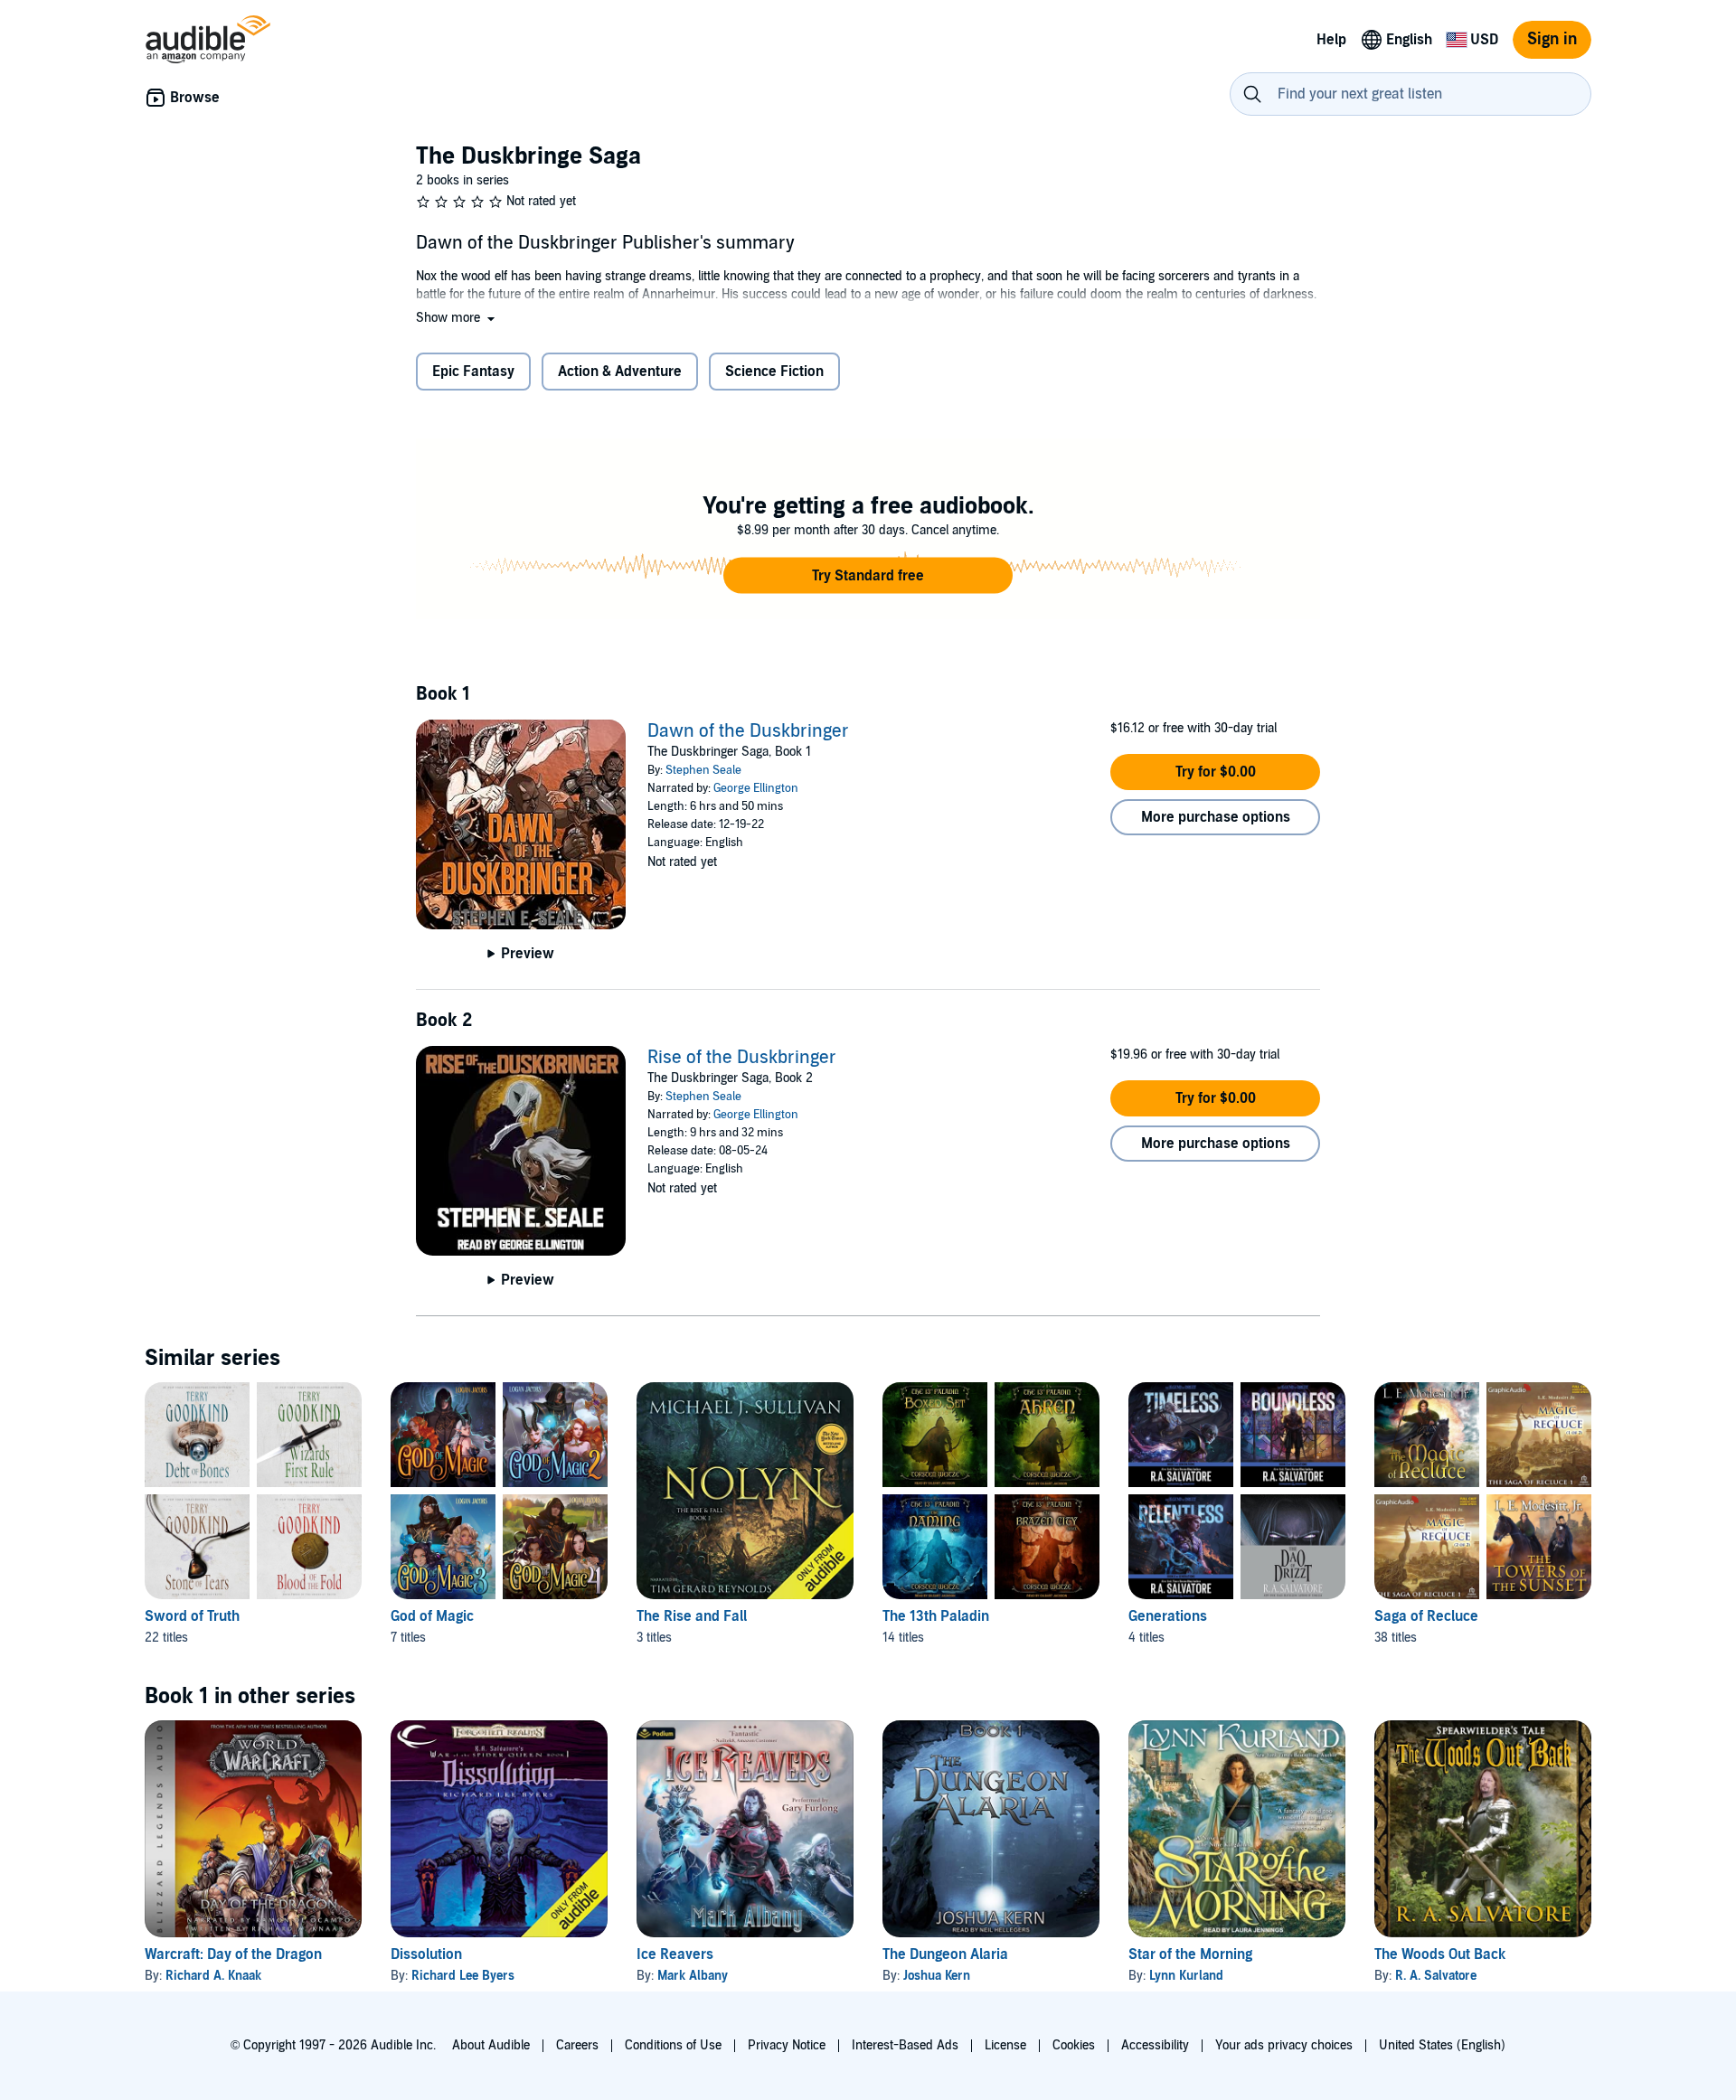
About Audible (491, 2045)
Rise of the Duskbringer (742, 1058)
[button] (457, 318)
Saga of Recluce (1426, 1616)
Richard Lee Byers (463, 1976)
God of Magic (432, 1616)
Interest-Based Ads (905, 2045)
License (1005, 2045)
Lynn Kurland (1186, 1976)
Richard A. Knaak (213, 1976)
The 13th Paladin (936, 1616)
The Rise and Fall (692, 1616)
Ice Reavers (675, 1954)
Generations (1168, 1616)
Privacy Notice (787, 2045)
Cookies (1074, 2045)
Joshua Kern (937, 1976)
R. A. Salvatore (1436, 1976)
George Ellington (756, 788)
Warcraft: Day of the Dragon (233, 1954)
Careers (577, 2045)
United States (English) (1442, 2045)
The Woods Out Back (1440, 1954)
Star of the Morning (1190, 1954)
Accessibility (1155, 2045)
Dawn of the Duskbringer (748, 731)
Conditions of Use (673, 2045)
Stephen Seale (703, 770)
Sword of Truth (192, 1616)
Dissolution (426, 1954)
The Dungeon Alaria (945, 1954)
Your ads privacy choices (1284, 2045)
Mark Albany (693, 1976)
